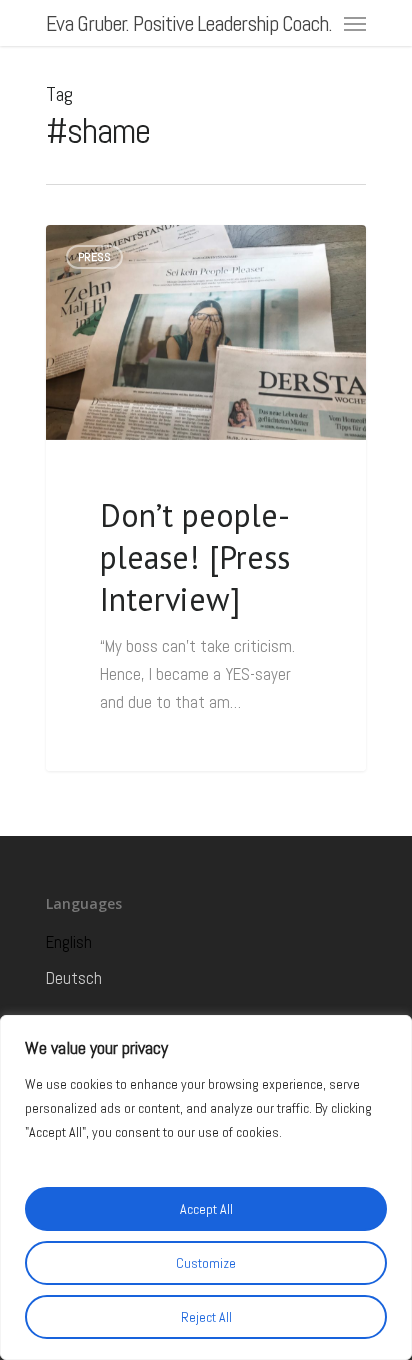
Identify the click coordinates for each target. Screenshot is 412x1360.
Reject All (206, 1317)
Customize (206, 1263)
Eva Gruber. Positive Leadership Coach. (189, 23)
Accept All (206, 1209)
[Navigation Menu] (355, 23)
